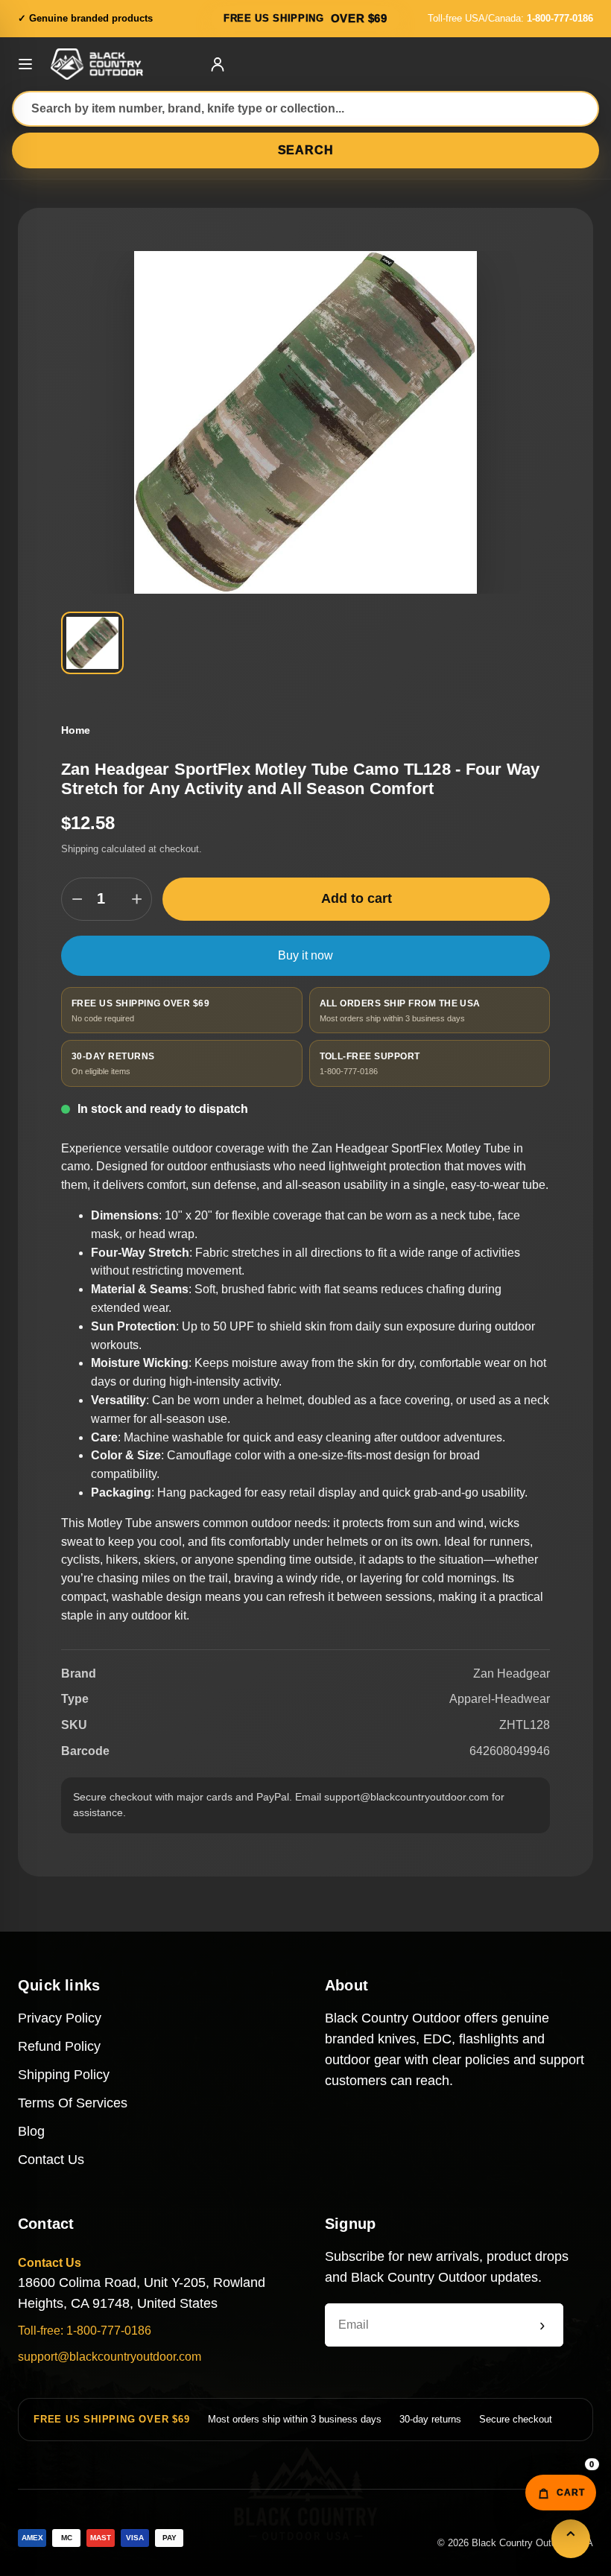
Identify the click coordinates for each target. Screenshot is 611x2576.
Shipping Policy (64, 2075)
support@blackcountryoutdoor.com (110, 2357)
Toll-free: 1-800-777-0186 (85, 2331)
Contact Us (51, 2160)
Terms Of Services (73, 2103)
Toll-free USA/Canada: (510, 18)
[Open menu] (25, 64)
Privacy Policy (60, 2018)
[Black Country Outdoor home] (121, 64)
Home (76, 730)
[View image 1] (92, 643)
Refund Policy (59, 2046)
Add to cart (357, 898)
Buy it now (305, 955)
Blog (31, 2131)
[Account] (218, 64)
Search (306, 150)
